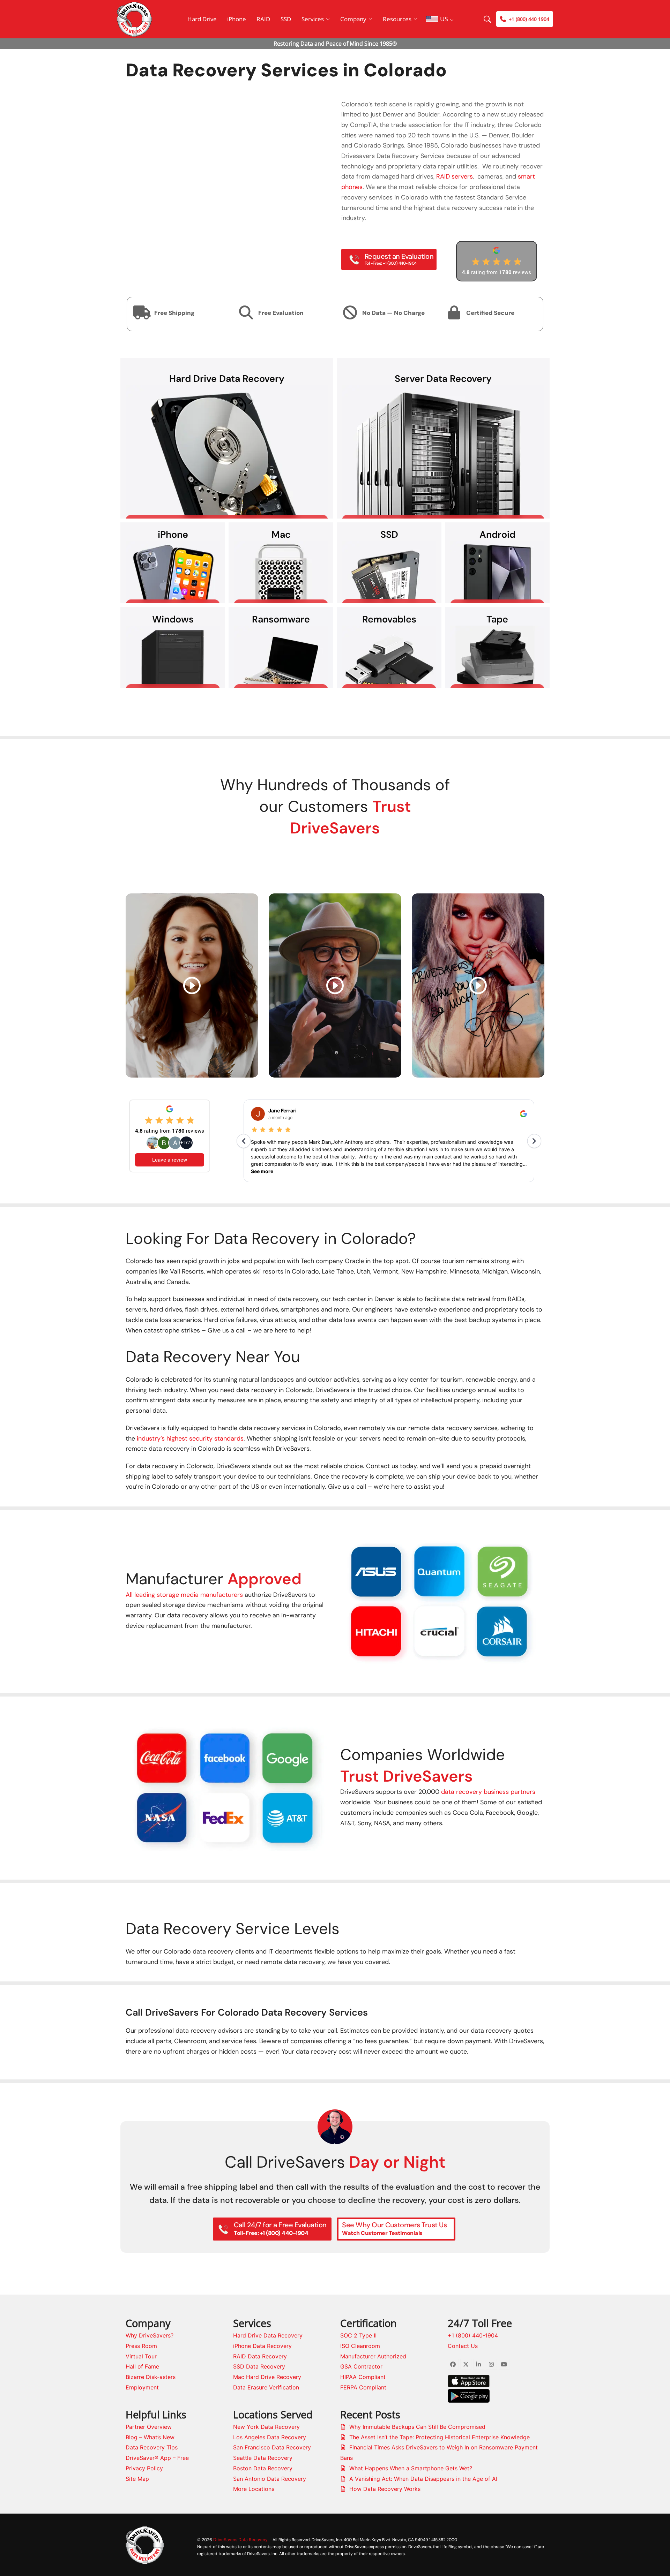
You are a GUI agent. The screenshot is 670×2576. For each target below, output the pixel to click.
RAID (263, 19)
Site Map (137, 2479)
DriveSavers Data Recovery (240, 2540)
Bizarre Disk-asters (151, 2377)
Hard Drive (202, 19)
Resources (397, 19)
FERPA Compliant (363, 2387)
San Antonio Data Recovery (270, 2479)
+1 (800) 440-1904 (473, 2335)
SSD (286, 19)
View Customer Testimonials (334, 860)
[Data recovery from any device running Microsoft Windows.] (173, 657)
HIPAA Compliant (363, 2377)
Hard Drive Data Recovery (268, 2335)
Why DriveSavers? (150, 2335)
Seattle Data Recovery (263, 2458)
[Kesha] (478, 985)
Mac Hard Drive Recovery (267, 2377)
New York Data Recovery (266, 2427)
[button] (346, 1600)
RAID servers (455, 176)
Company (353, 19)
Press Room (141, 2346)
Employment (142, 2387)
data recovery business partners (488, 1792)
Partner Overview (149, 2427)
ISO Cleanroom (360, 2346)
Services (313, 19)
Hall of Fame (142, 2366)
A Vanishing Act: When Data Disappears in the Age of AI (423, 2479)
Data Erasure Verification (266, 2387)
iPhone (237, 19)
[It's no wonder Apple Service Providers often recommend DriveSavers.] (281, 572)
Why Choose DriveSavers (334, 710)
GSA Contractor (361, 2366)
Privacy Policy (144, 2468)
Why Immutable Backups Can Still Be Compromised (417, 2427)
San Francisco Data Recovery (272, 2447)
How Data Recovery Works (385, 2489)
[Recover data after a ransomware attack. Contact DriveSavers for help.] (281, 657)
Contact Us (463, 2346)
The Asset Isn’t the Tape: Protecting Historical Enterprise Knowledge (440, 2437)
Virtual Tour (141, 2356)
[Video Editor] (192, 985)
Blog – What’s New (150, 2437)
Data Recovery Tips (152, 2447)
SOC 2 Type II (358, 2335)
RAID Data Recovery (260, 2356)
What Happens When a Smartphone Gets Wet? (411, 2468)
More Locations (254, 2489)
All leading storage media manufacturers (184, 1595)
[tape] (497, 657)
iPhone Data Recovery (262, 2346)
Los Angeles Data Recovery (270, 2437)
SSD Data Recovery (259, 2366)
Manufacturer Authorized (373, 2356)
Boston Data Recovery (263, 2468)
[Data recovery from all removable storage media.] (389, 657)
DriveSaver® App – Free (157, 2458)
